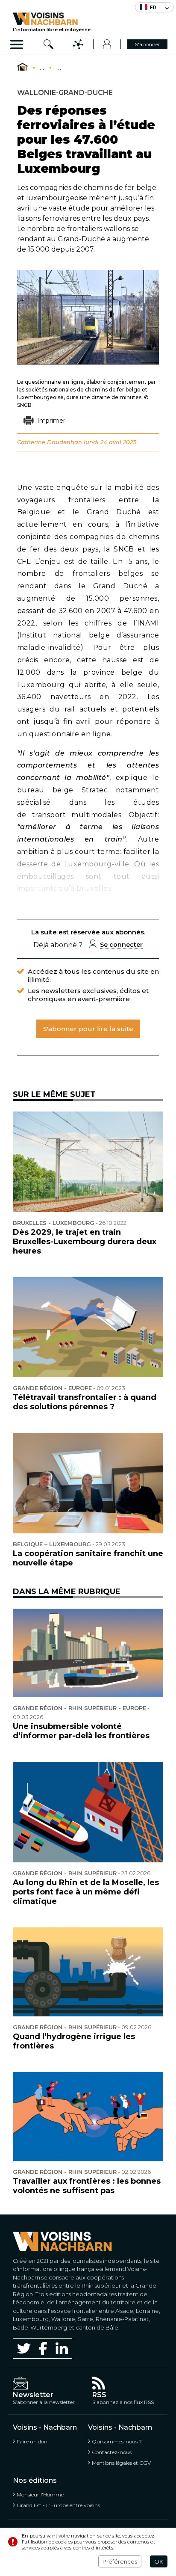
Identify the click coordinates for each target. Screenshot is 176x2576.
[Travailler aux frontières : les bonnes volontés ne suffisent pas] (88, 2116)
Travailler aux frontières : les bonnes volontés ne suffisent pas (87, 2186)
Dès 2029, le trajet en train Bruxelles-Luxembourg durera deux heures (85, 1242)
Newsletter (33, 2395)
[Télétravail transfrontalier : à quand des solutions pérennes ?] (88, 1327)
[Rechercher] (49, 44)
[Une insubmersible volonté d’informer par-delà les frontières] (88, 1653)
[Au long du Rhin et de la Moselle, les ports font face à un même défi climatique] (88, 1812)
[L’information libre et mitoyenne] (52, 19)
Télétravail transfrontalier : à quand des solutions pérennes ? (85, 1402)
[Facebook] (43, 2348)
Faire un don (32, 2441)
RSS (99, 2395)
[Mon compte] (107, 44)
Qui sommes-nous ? (117, 2441)
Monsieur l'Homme (40, 2494)
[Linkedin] (62, 2348)
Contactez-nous (112, 2452)
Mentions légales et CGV (121, 2463)
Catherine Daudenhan (50, 442)
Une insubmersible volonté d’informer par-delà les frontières (81, 1731)
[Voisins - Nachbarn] (22, 67)
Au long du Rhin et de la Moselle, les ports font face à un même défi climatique (86, 1892)
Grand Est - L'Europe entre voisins (58, 2505)
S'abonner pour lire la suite (88, 1029)
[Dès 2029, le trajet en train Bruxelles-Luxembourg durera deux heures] (88, 1162)
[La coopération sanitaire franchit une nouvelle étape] (88, 1483)
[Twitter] (24, 2348)
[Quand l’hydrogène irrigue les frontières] (88, 1972)
